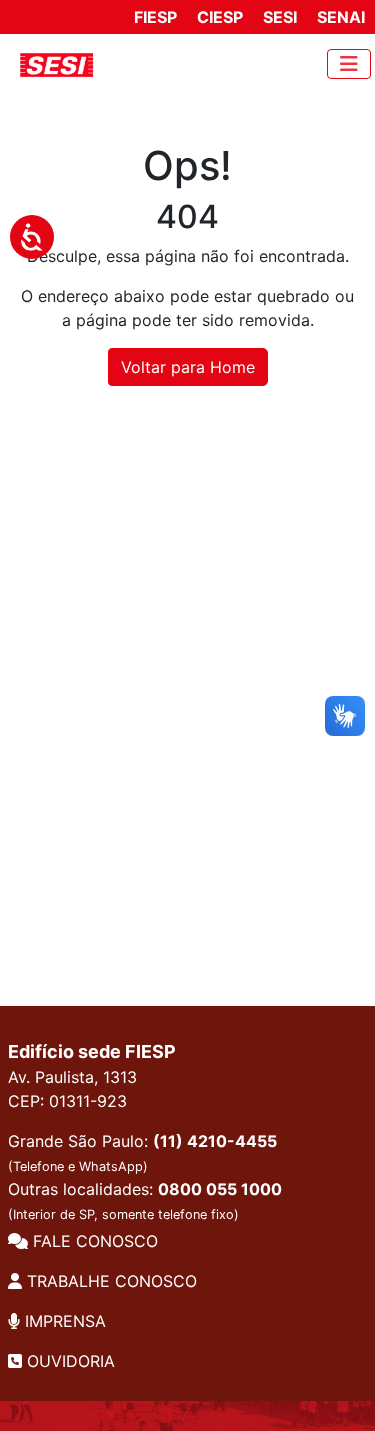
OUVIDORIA (68, 1361)
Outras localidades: (145, 1200)
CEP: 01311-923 (67, 1101)
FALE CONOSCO (93, 1241)
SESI (280, 17)
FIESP (155, 17)
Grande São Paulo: (142, 1152)
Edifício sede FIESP (92, 1051)
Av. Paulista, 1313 (72, 1077)
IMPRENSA (63, 1321)
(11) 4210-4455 (215, 1141)
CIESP (220, 17)
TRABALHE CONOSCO (109, 1281)
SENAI (341, 17)
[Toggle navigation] (349, 64)
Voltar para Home (188, 367)
